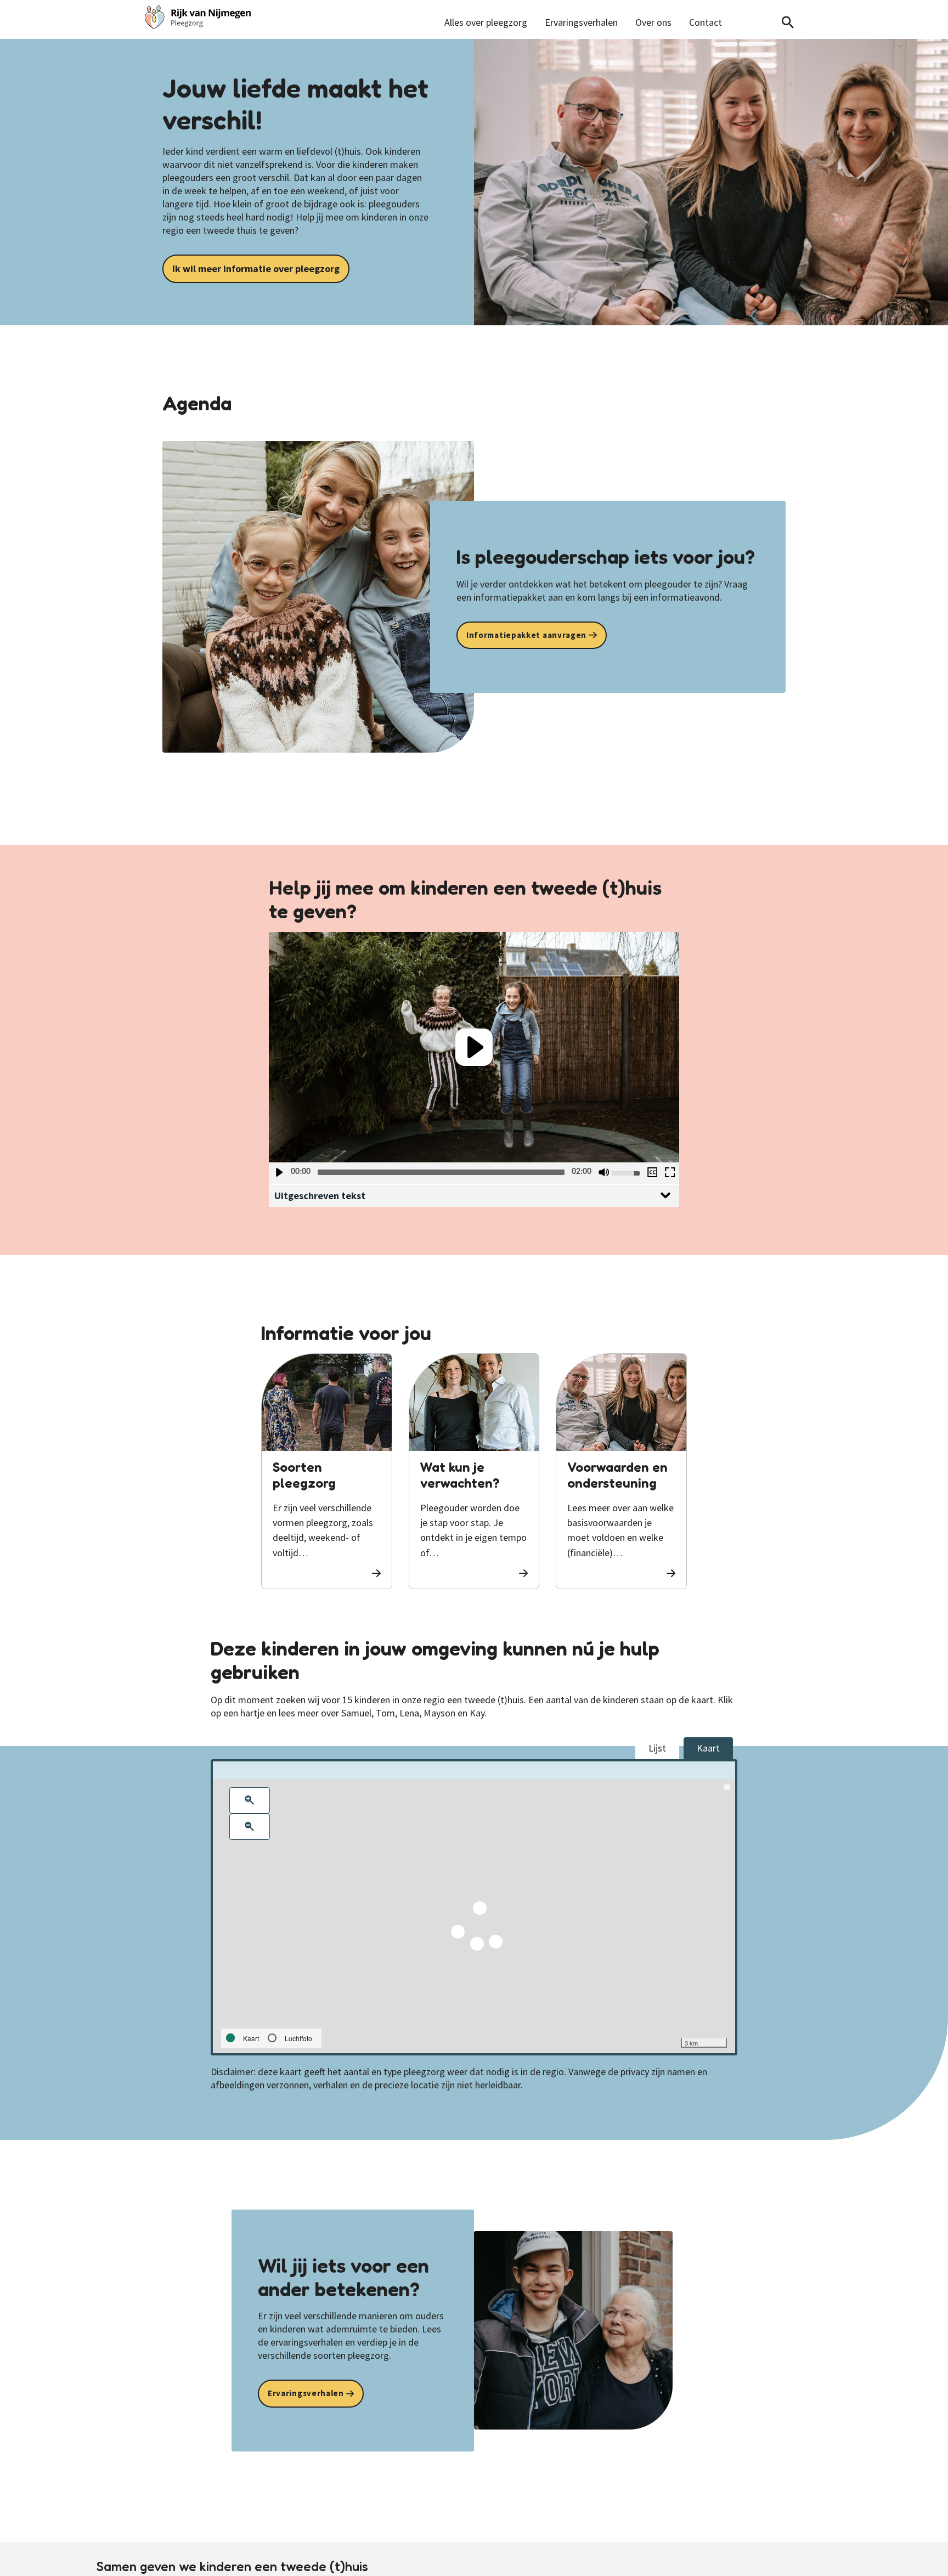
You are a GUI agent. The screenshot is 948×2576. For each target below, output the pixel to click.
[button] (474, 1047)
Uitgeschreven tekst (320, 1196)
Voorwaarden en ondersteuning (617, 1475)
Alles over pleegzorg (486, 22)
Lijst (657, 1748)
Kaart (708, 1748)
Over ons (653, 22)
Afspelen (279, 1172)
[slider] (441, 1172)
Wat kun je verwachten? (460, 1475)
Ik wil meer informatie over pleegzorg (256, 269)
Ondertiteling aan (652, 1172)
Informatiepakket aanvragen (526, 635)
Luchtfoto (298, 2038)
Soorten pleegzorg (304, 1475)
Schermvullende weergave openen (669, 1172)
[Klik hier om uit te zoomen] (250, 1827)
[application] (474, 1047)
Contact (706, 22)
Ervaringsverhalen (581, 22)
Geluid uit (603, 1172)
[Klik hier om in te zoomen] (250, 1800)
